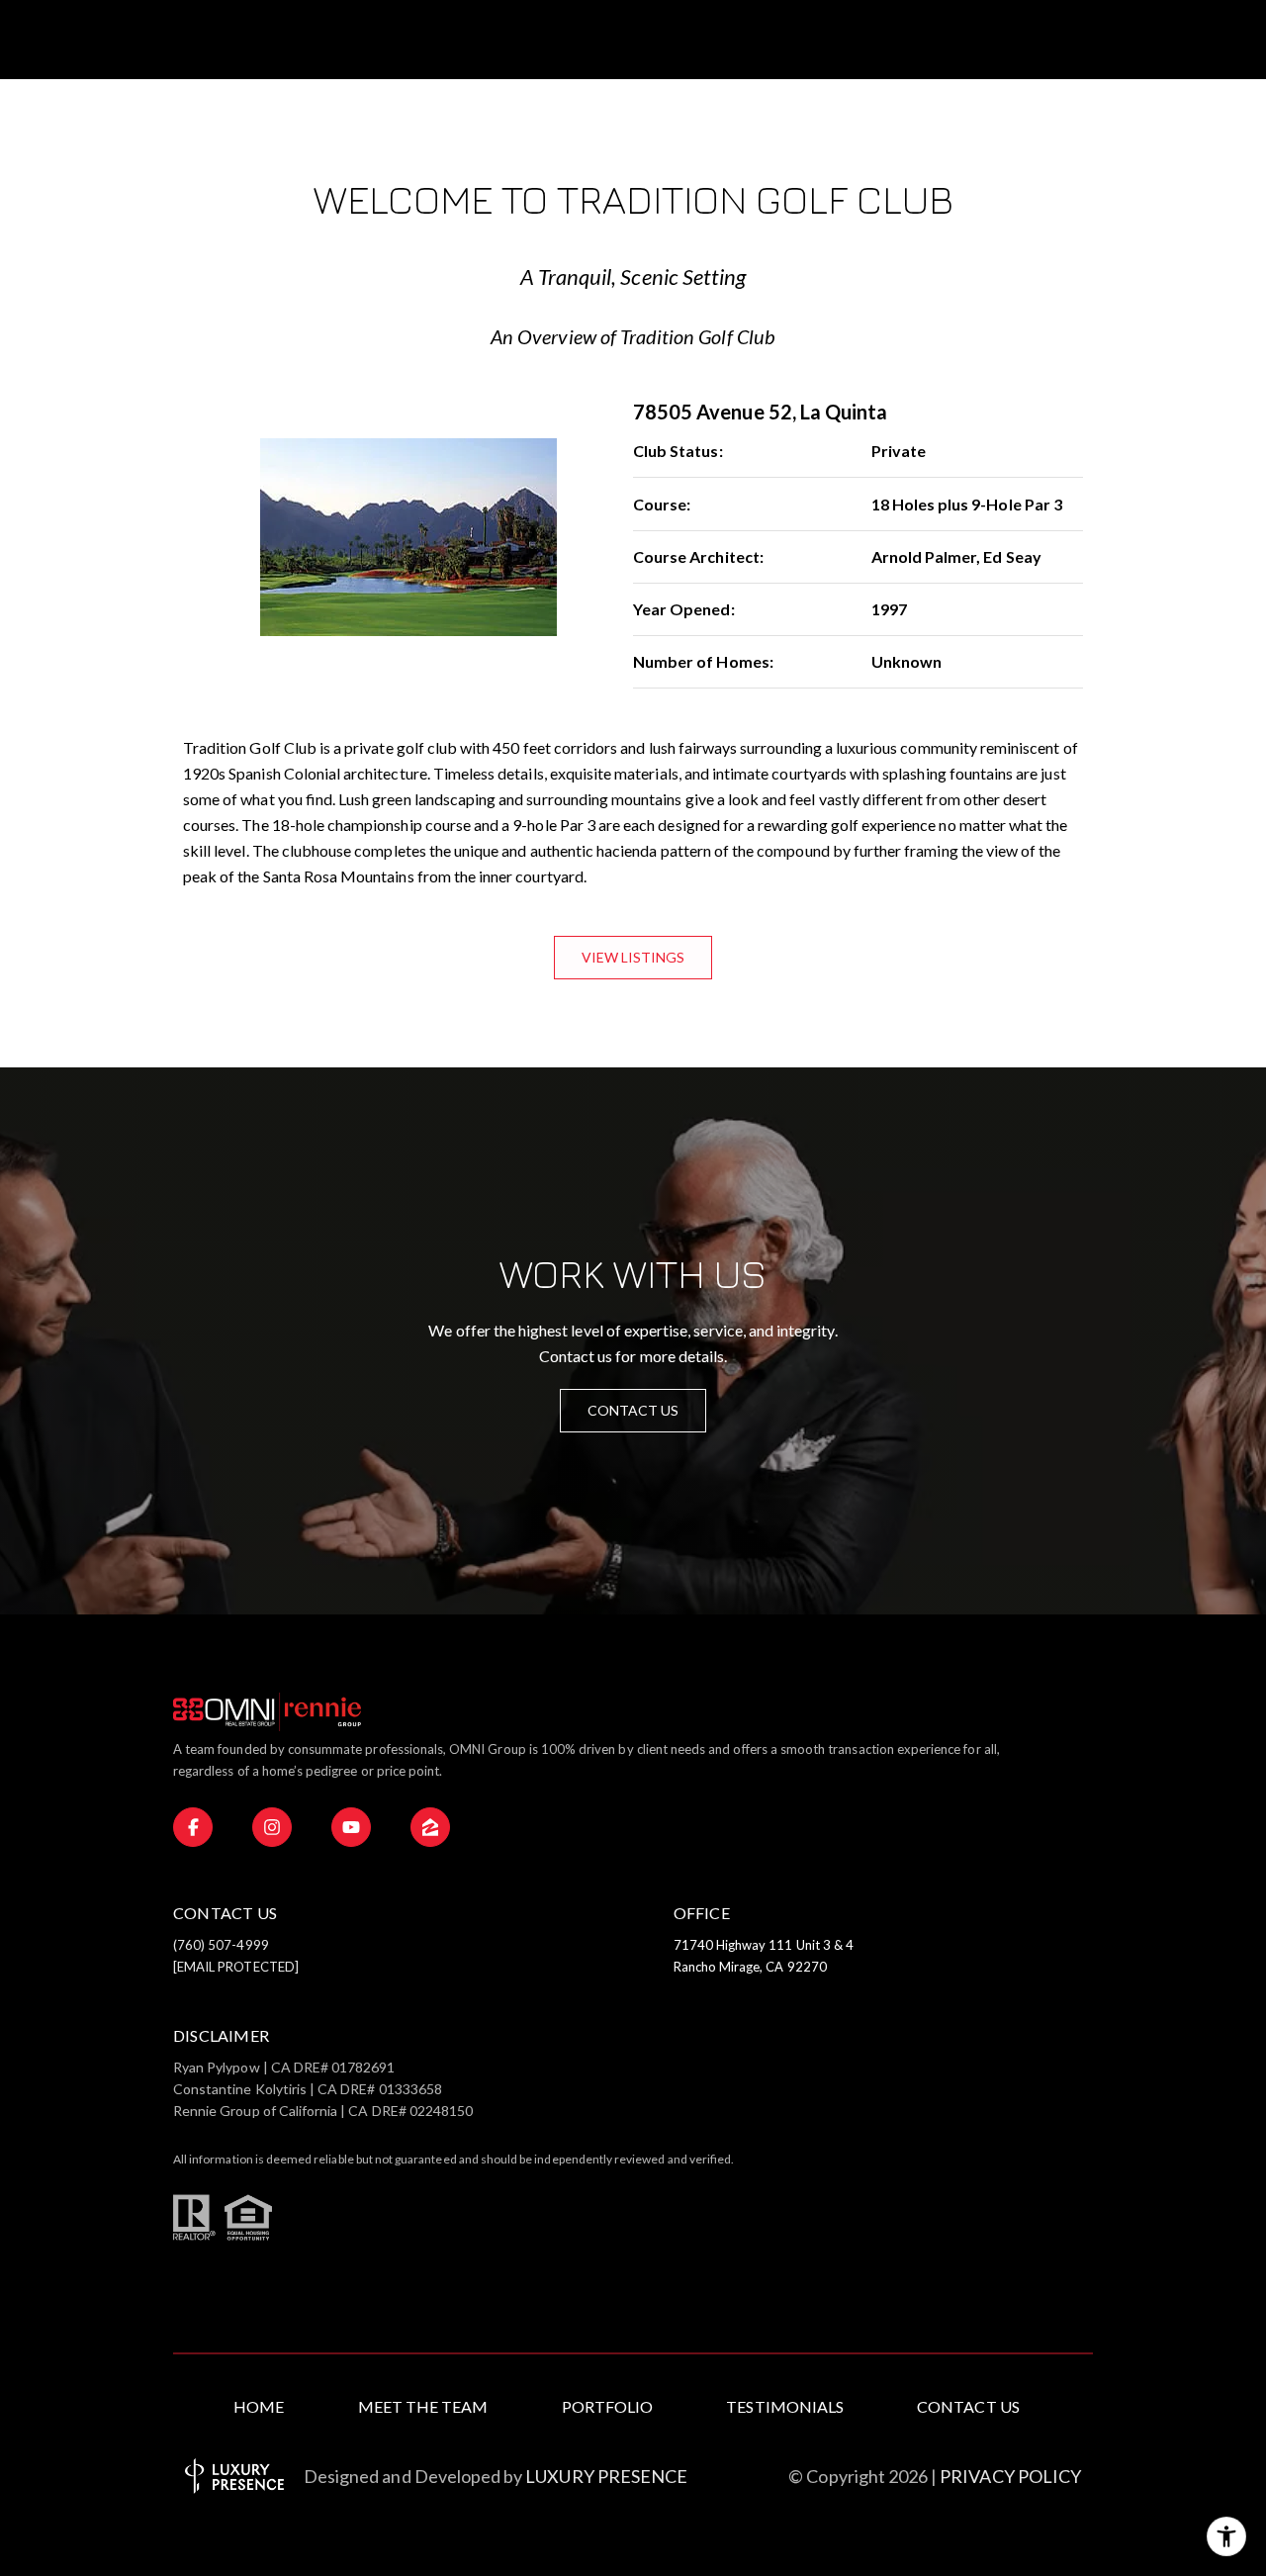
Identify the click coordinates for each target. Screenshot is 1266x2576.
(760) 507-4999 (221, 1945)
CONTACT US (968, 2406)
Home (259, 2406)
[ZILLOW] (430, 1827)
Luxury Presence (606, 2476)
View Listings (633, 957)
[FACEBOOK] (193, 1827)
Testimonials (785, 2406)
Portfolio (607, 2406)
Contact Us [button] (633, 1410)
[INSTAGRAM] (272, 1827)
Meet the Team (423, 2406)
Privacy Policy (1010, 2476)
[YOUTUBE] (351, 1827)
